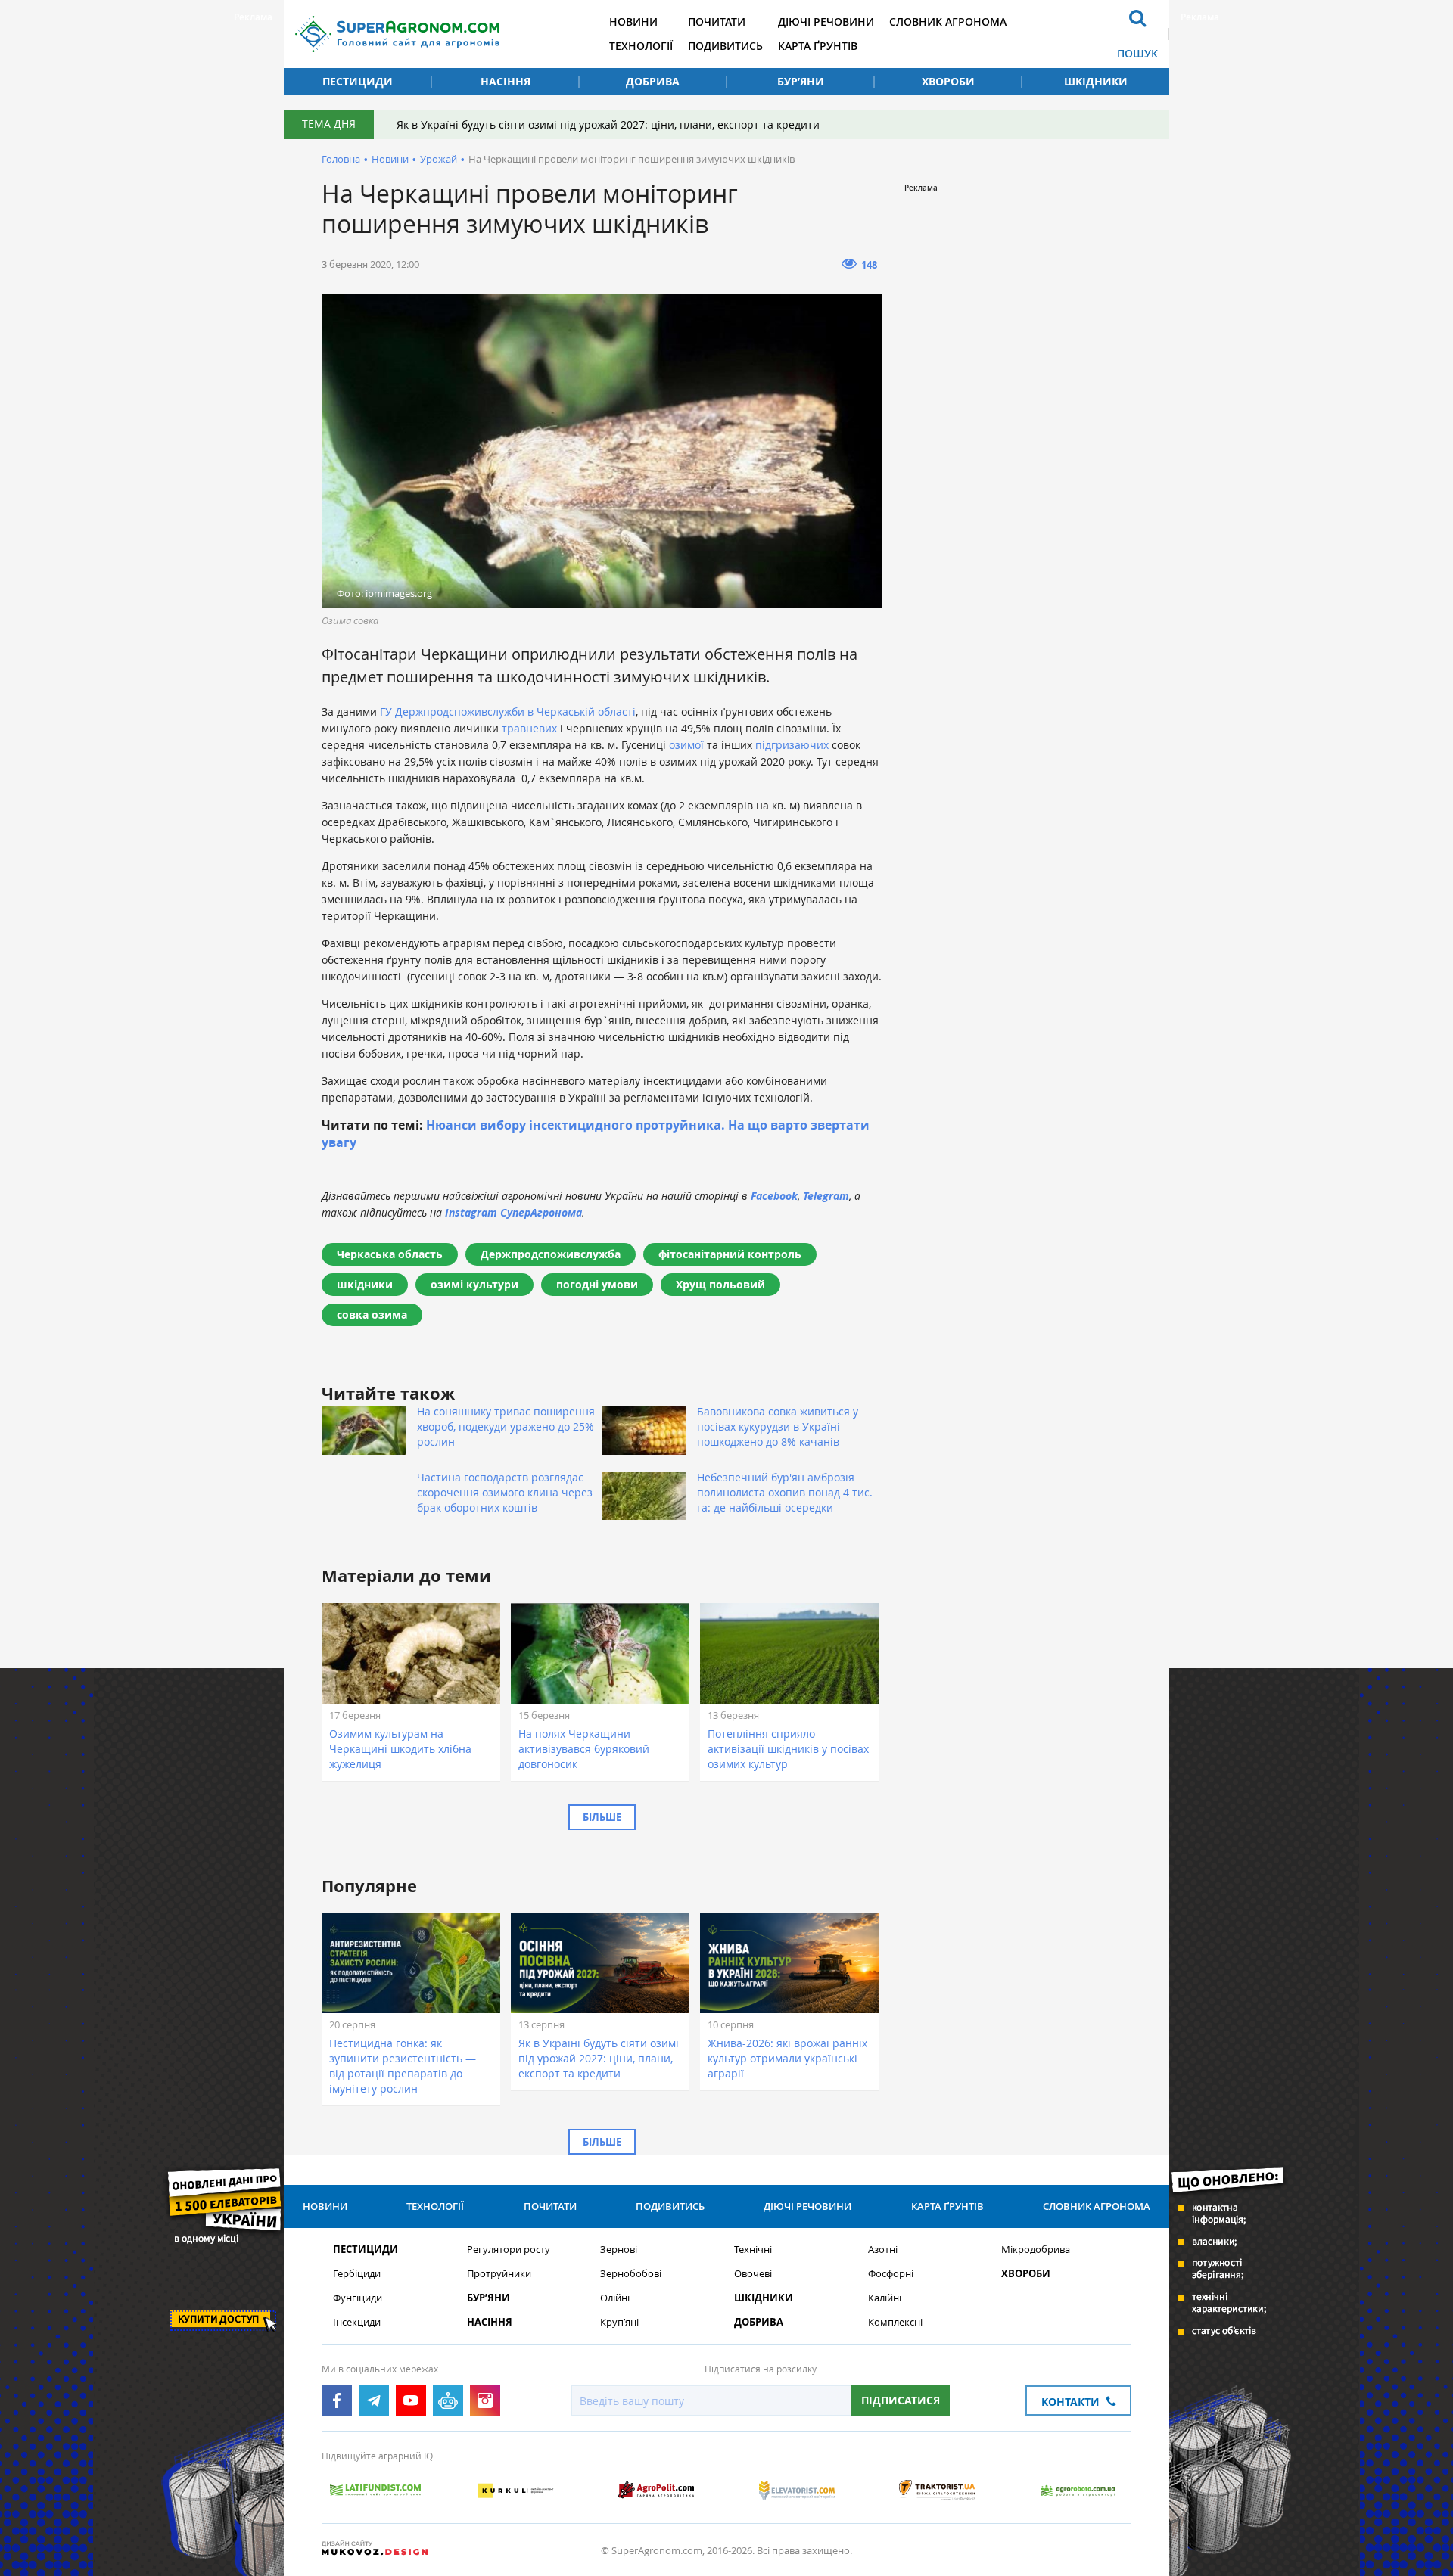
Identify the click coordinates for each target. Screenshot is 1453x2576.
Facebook (774, 1196)
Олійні (615, 2298)
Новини (633, 22)
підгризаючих (792, 745)
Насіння (506, 81)
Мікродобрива (1036, 2250)
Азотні (883, 2250)
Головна (341, 159)
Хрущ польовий (720, 1284)
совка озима (372, 1314)
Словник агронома (948, 22)
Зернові (619, 2250)
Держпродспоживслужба (551, 1254)
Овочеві (753, 2274)
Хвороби (948, 81)
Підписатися (901, 2400)
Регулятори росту (509, 2250)
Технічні (753, 2250)
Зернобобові (631, 2274)
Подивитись (725, 46)
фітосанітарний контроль (730, 1254)
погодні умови (597, 1284)
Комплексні (895, 2322)
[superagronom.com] (397, 34)
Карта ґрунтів (818, 46)
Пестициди (358, 81)
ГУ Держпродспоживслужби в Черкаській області (508, 712)
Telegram (826, 1196)
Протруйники (499, 2274)
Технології (641, 46)
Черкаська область (390, 1254)
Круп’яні (619, 2322)
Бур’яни (801, 81)
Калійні (885, 2298)
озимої (686, 745)
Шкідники (1096, 81)
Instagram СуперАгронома (513, 1212)
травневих (529, 728)
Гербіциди (357, 2274)
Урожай (439, 159)
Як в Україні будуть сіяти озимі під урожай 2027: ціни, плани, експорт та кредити (608, 124)
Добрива (653, 81)
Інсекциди (357, 2322)
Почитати (717, 22)
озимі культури (474, 1284)
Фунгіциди (358, 2298)
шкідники (365, 1284)
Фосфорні (891, 2274)
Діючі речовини (826, 22)
